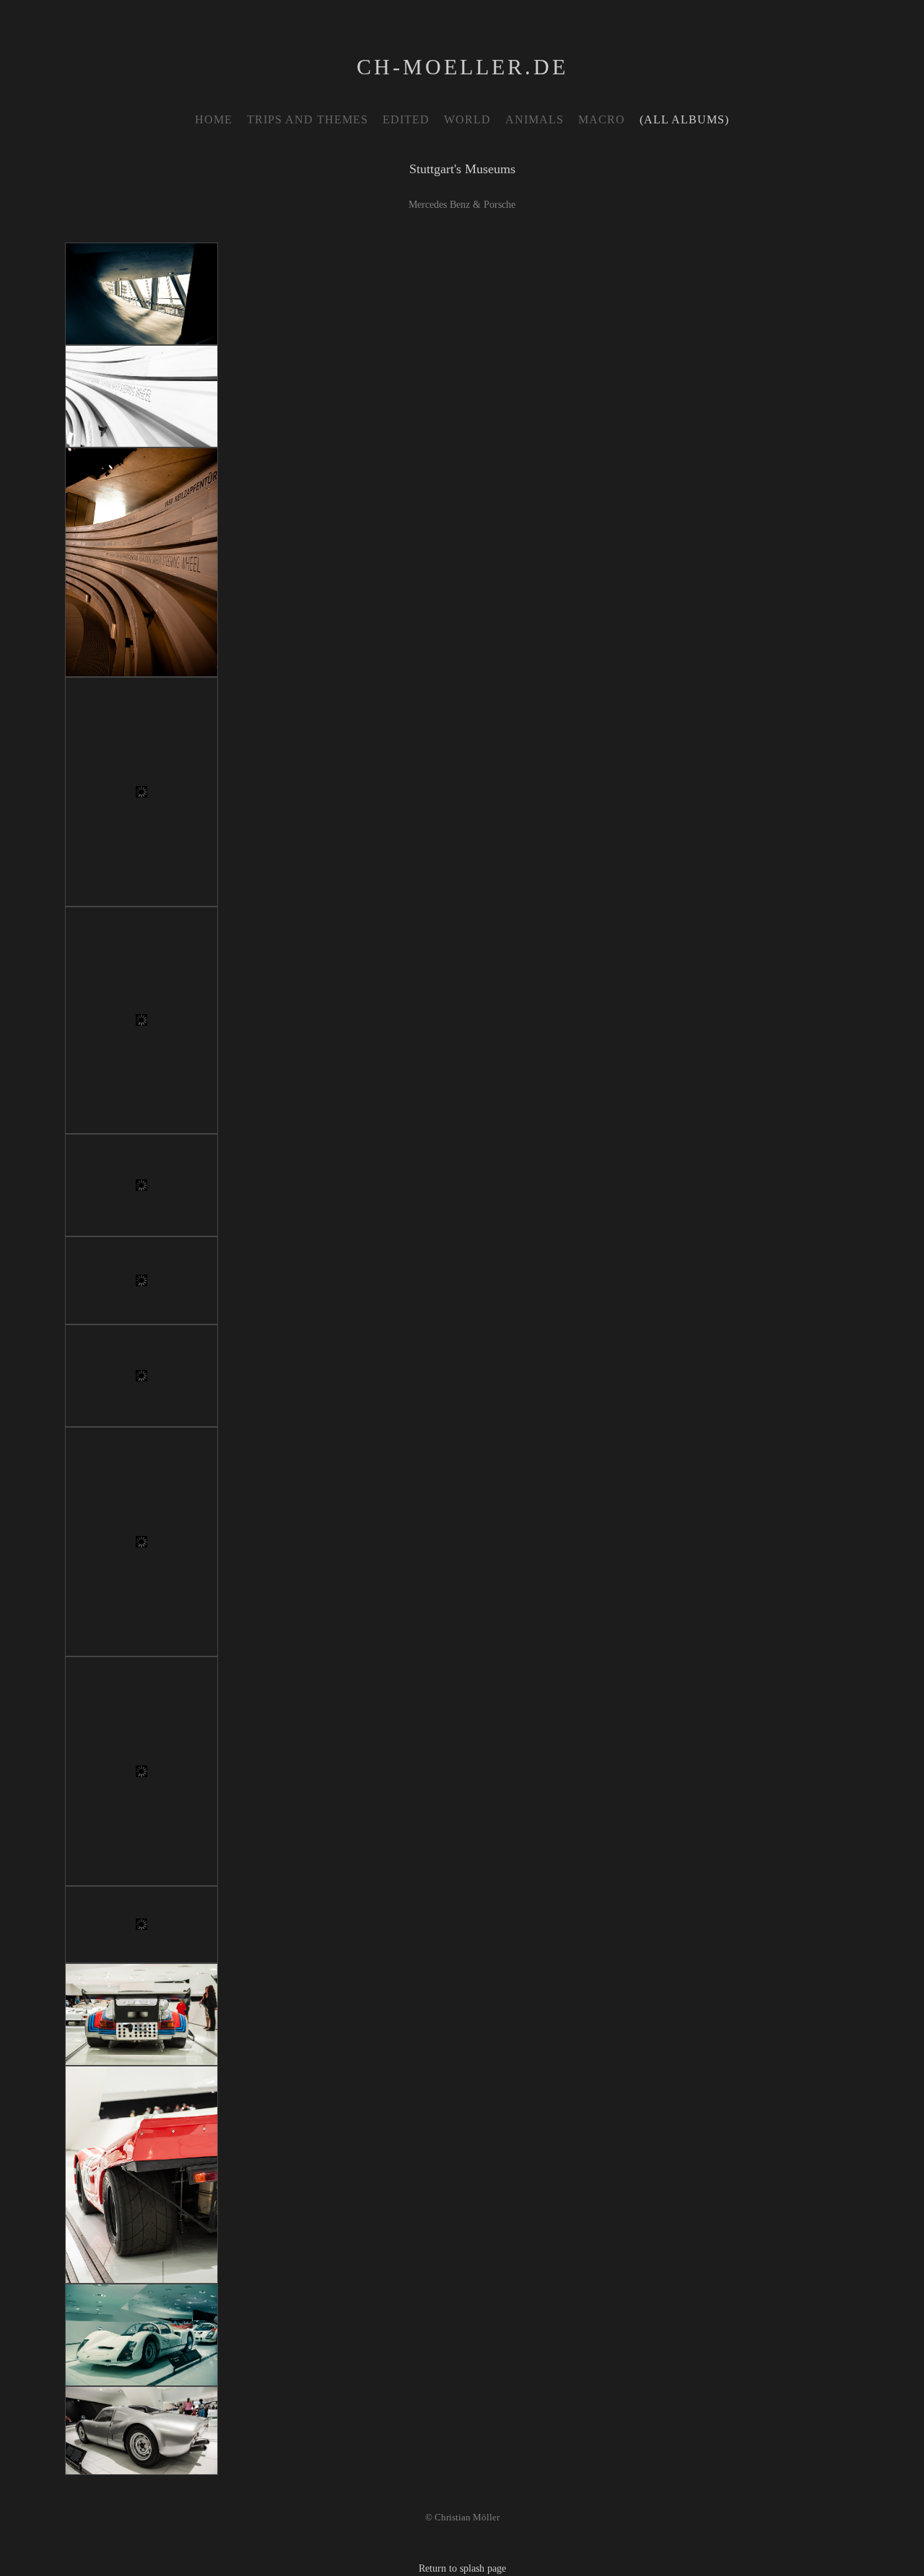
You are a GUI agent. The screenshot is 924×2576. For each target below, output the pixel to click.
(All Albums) (684, 119)
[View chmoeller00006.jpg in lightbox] (141, 1185)
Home (214, 119)
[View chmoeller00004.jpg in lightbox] (141, 2431)
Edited (406, 119)
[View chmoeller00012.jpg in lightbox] (141, 2014)
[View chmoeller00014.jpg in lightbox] (141, 2335)
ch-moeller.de (462, 67)
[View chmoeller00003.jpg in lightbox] (141, 294)
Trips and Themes (308, 119)
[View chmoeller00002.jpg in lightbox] (141, 396)
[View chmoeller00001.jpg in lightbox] (141, 562)
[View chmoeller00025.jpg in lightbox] (141, 1020)
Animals (535, 119)
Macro (602, 119)
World (467, 119)
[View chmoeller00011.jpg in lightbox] (141, 1925)
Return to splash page (462, 2568)
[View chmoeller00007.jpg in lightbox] (141, 1280)
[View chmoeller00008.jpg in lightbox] (141, 1376)
